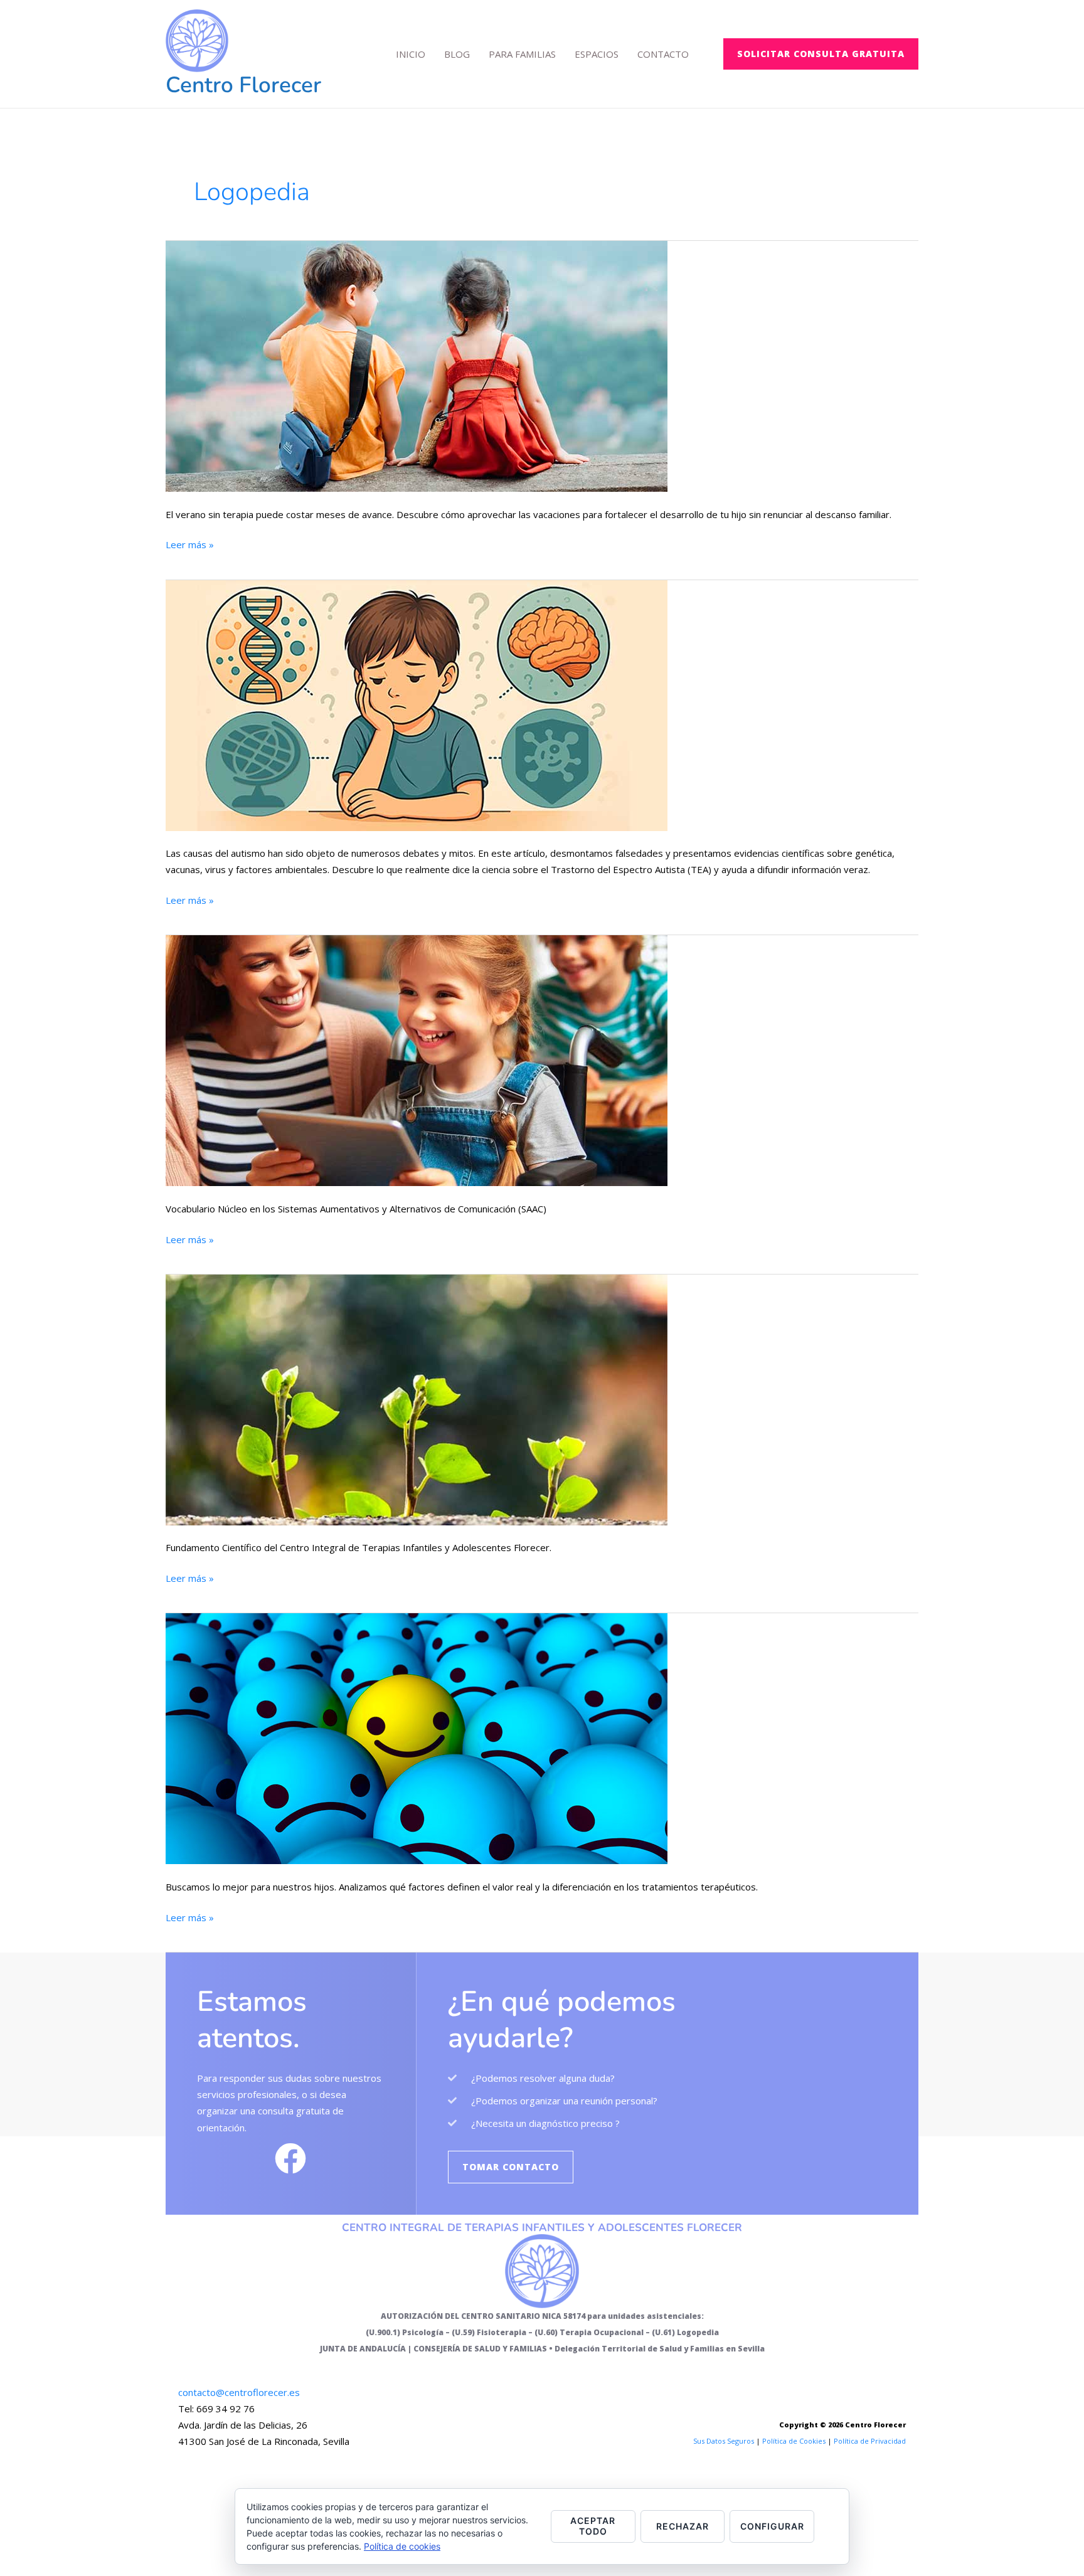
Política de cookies (402, 2546)
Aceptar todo (593, 2526)
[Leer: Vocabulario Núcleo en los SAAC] (417, 1059)
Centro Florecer (243, 85)
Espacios (597, 54)
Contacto (663, 54)
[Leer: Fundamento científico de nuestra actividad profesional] (417, 1399)
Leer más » (190, 543)
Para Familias (522, 54)
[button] (821, 54)
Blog (457, 54)
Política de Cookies (794, 2441)
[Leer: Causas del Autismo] (417, 704)
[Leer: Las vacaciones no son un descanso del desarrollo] (417, 365)
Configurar (772, 2526)
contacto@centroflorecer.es (239, 2392)
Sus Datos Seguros (724, 2441)
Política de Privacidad (870, 2441)
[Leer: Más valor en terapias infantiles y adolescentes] (417, 1737)
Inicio (411, 54)
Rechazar (683, 2526)
